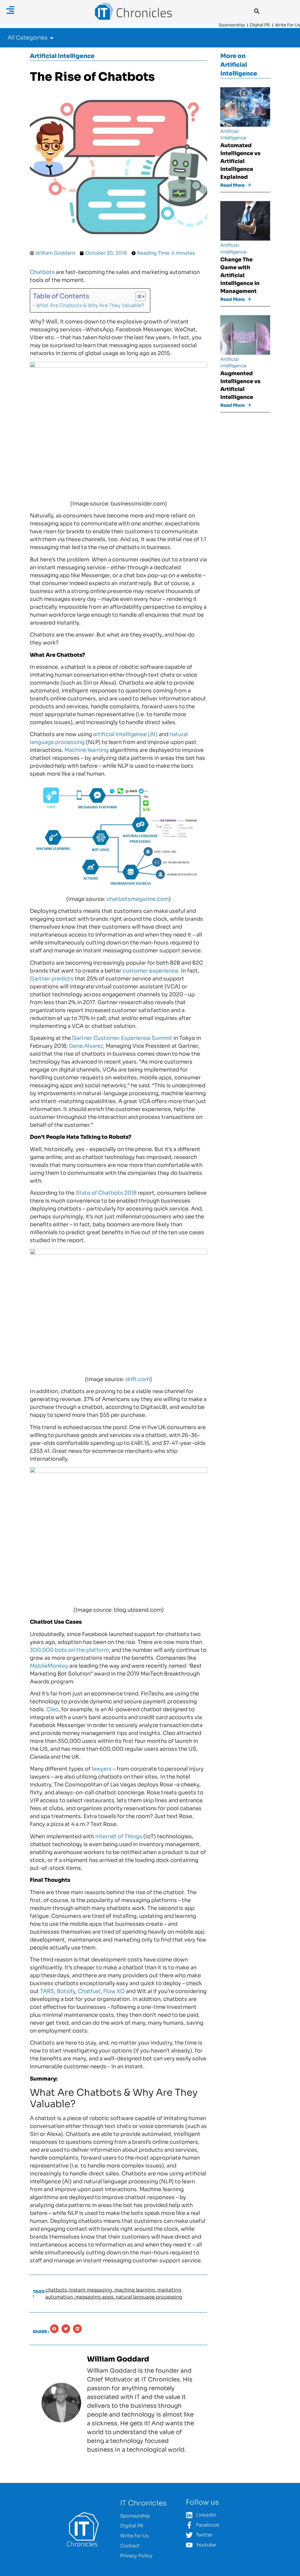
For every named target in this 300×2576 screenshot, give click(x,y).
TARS (47, 1991)
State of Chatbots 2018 (106, 1193)
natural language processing (149, 2297)
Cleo (52, 1709)
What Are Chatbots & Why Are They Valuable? (90, 305)
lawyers (102, 1769)
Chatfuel (89, 1991)
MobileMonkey (49, 1666)
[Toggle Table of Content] (138, 296)
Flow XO (114, 1991)
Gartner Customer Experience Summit (122, 1038)
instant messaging (91, 2290)
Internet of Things (119, 1836)
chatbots (56, 2290)
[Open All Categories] (52, 38)
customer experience (150, 971)
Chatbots (42, 272)
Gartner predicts (52, 979)
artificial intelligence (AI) (125, 734)
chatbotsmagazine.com (138, 899)
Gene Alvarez (86, 1046)
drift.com (138, 1379)
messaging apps (94, 2297)
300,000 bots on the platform (69, 1650)
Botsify (66, 1991)
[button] (256, 11)
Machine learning (87, 750)
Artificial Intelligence (62, 56)
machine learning (135, 2290)
